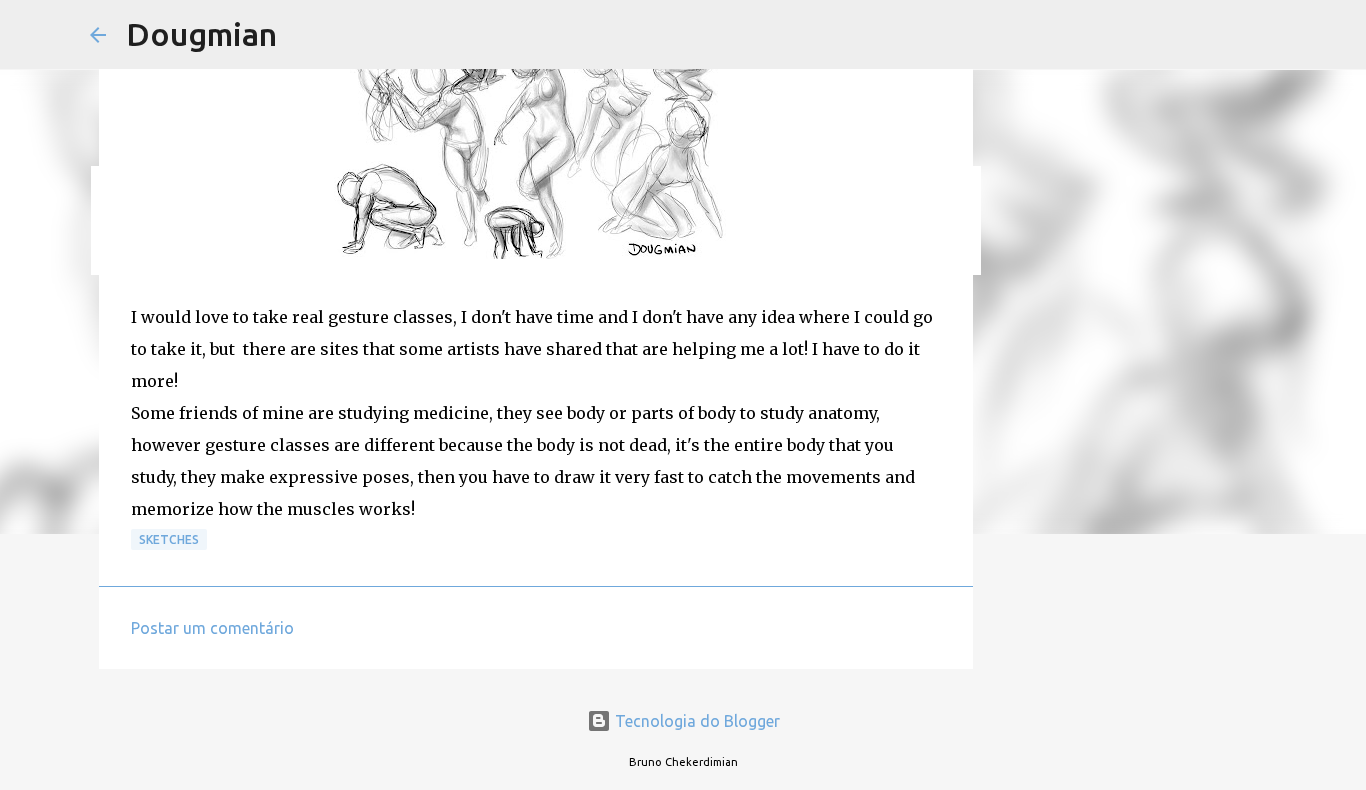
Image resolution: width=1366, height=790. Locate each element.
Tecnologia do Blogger (695, 721)
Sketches (169, 539)
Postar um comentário (212, 628)
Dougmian (201, 34)
